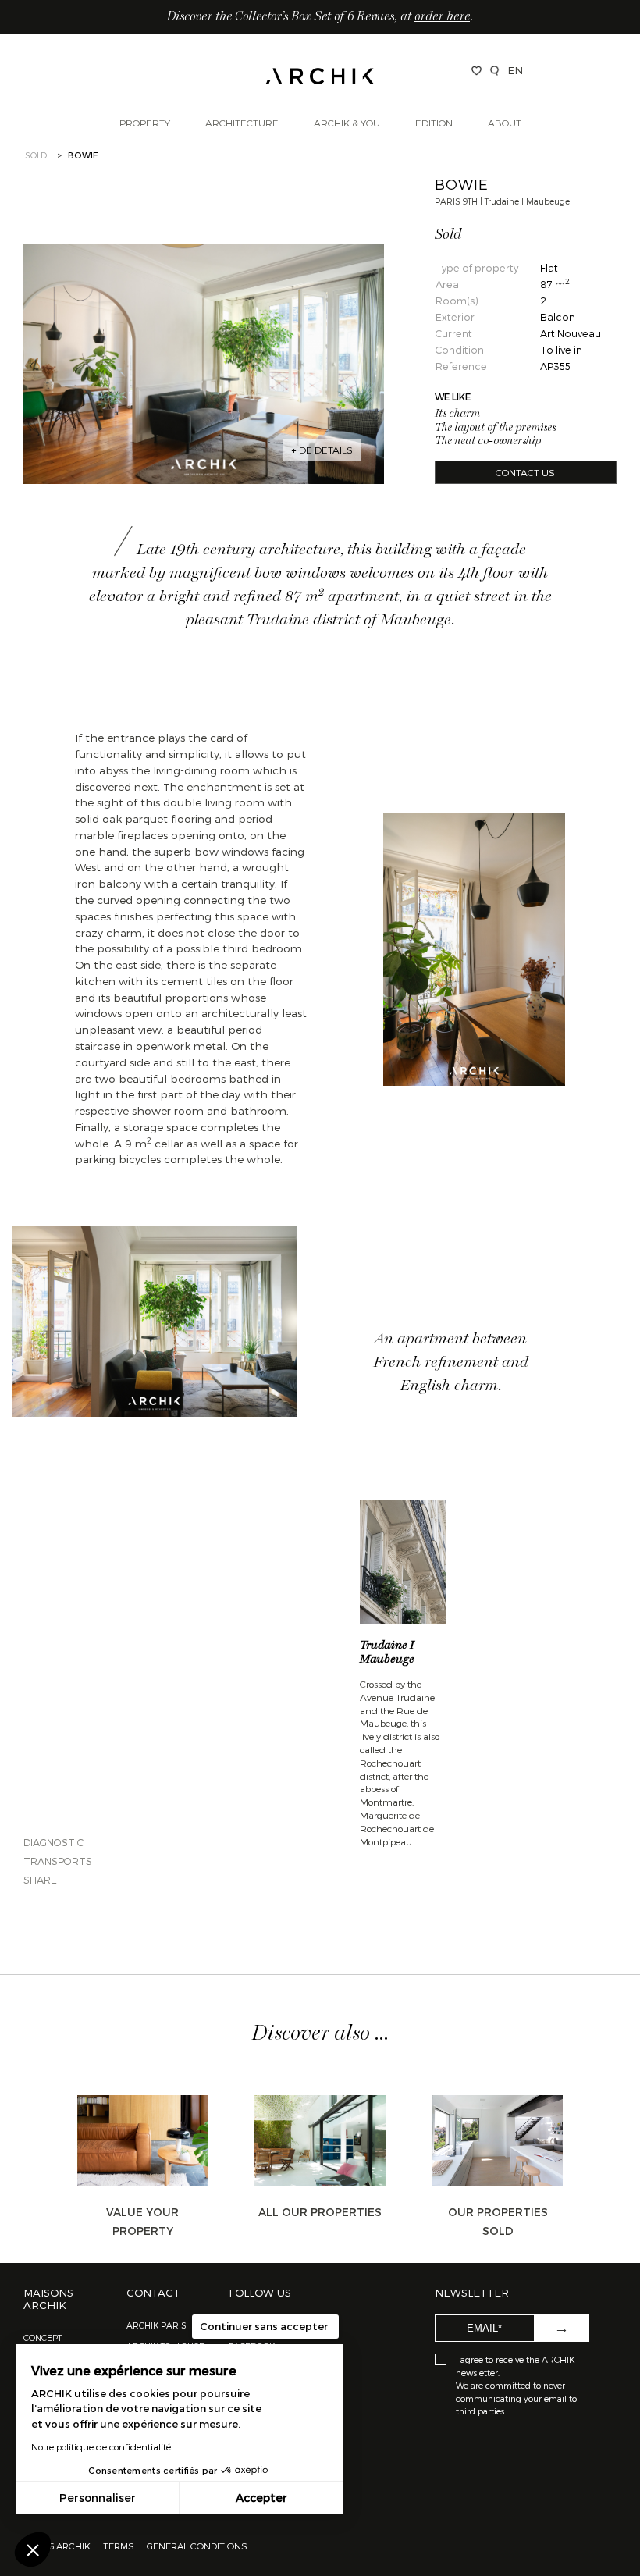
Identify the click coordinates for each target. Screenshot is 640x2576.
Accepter (261, 2498)
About (505, 123)
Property (145, 123)
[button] (33, 2549)
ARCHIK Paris (156, 2325)
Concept (43, 2338)
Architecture (242, 123)
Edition (434, 123)
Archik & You (347, 123)
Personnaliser (98, 2498)
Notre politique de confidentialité (101, 2446)
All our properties (320, 2212)
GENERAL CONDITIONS (197, 2546)
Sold (36, 155)
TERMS (119, 2546)
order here (442, 17)
